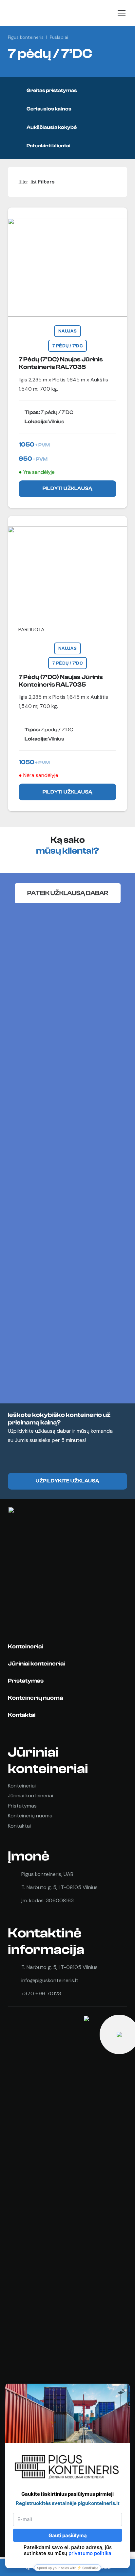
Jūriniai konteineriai (36, 1664)
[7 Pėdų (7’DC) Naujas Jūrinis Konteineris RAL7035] (67, 358)
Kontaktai (22, 1715)
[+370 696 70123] (15, 1994)
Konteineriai (25, 1647)
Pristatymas (26, 1681)
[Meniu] (122, 13)
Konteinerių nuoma (35, 1698)
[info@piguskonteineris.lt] (15, 1981)
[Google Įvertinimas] (41, 2261)
